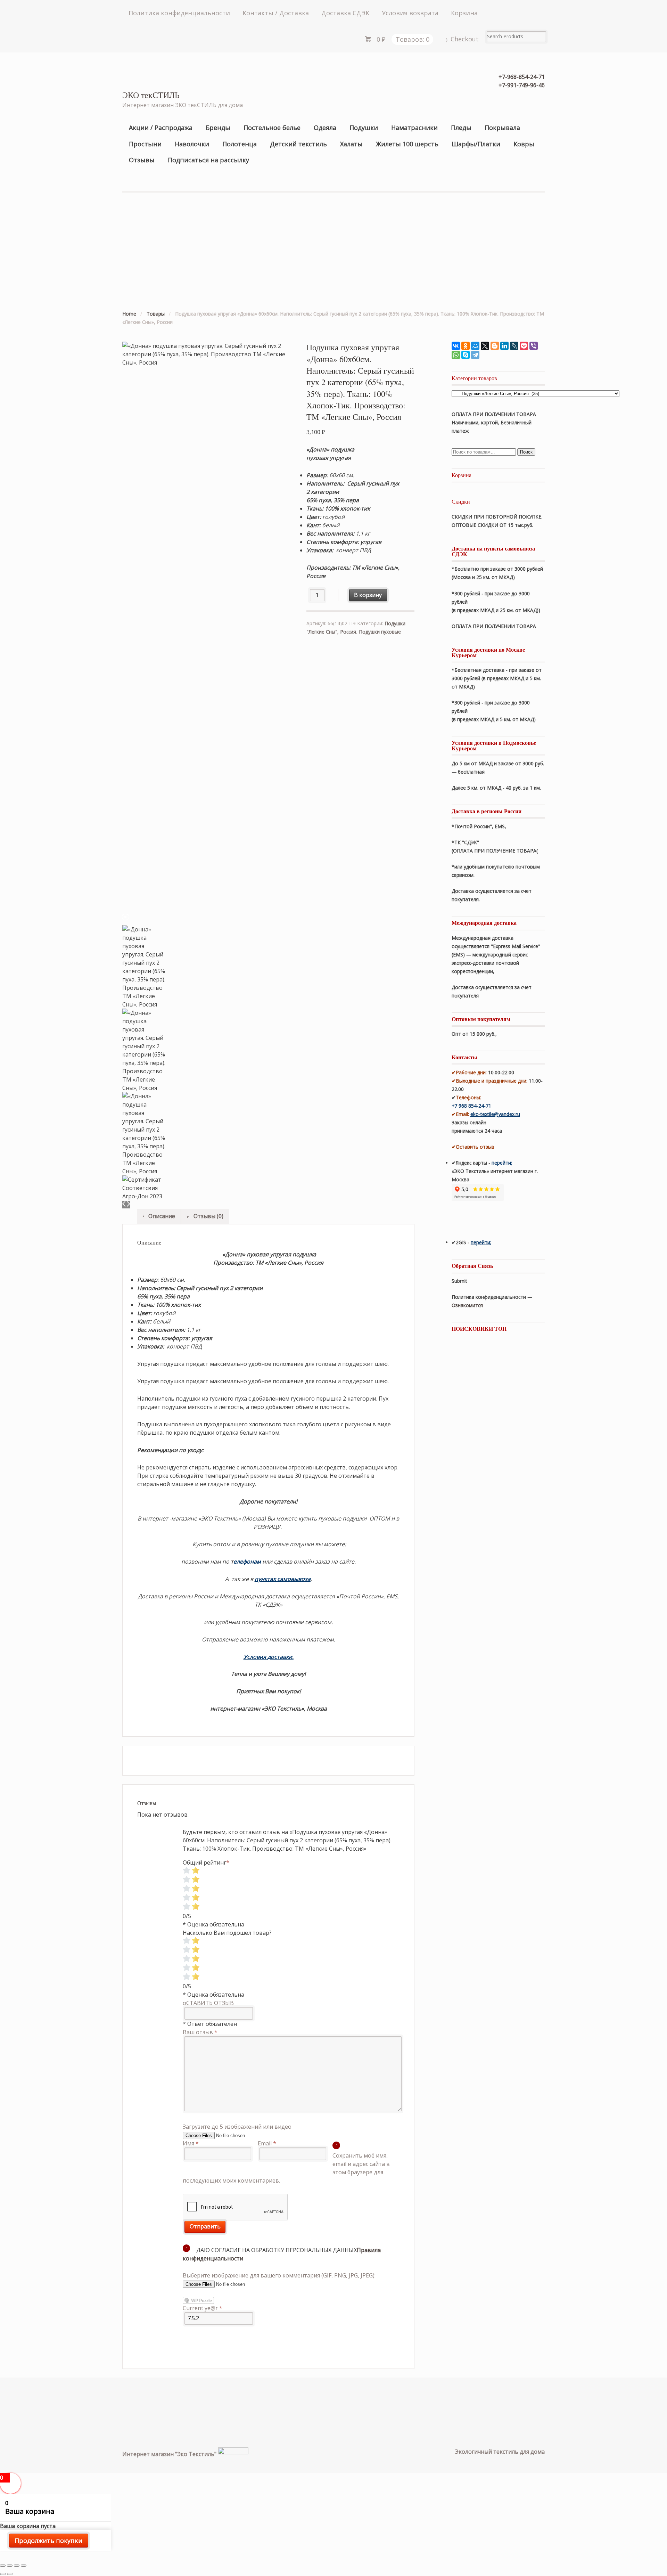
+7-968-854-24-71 (522, 77)
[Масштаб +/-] (24, 2566)
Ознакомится (468, 1305)
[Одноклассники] (466, 346)
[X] (485, 346)
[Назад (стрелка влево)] (3, 2574)
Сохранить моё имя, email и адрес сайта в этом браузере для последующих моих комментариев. (286, 2168)
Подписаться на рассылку (208, 160)
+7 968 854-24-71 (471, 1106)
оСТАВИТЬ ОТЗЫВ (208, 2003)
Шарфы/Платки (476, 144)
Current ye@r (203, 2308)
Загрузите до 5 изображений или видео (237, 2127)
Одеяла (325, 128)
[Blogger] (495, 346)
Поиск (526, 452)
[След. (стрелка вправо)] (10, 2574)
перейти (501, 1163)
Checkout (465, 39)
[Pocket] (524, 346)
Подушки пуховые (380, 632)
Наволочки (192, 144)
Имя (191, 2143)
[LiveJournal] (514, 346)
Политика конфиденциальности (179, 13)
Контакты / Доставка (276, 13)
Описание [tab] (161, 1216)
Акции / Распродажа (161, 128)
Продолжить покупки (48, 2541)
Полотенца (240, 144)
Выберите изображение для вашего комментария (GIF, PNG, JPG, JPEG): (279, 2275)
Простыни (145, 144)
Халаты (351, 144)
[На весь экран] (17, 2566)
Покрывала (502, 128)
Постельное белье (272, 128)
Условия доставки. (269, 1657)
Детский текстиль (298, 144)
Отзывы (142, 160)
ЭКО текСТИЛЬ (151, 95)
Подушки (364, 128)
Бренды (218, 128)
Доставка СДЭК (345, 13)
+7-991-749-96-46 (522, 85)
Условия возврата (410, 13)
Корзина (464, 13)
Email (267, 2143)
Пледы (461, 128)
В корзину (368, 595)
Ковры (524, 144)
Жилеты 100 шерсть (407, 144)
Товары (156, 314)
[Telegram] (475, 355)
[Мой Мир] (475, 346)
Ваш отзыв (200, 2032)
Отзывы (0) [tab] (208, 1216)
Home (129, 314)
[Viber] (534, 346)
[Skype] (466, 355)
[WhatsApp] (456, 355)
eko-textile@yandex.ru (495, 1114)
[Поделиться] (10, 2566)
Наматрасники (414, 128)
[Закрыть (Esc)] (3, 2566)
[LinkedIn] (504, 346)
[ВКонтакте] (456, 346)
